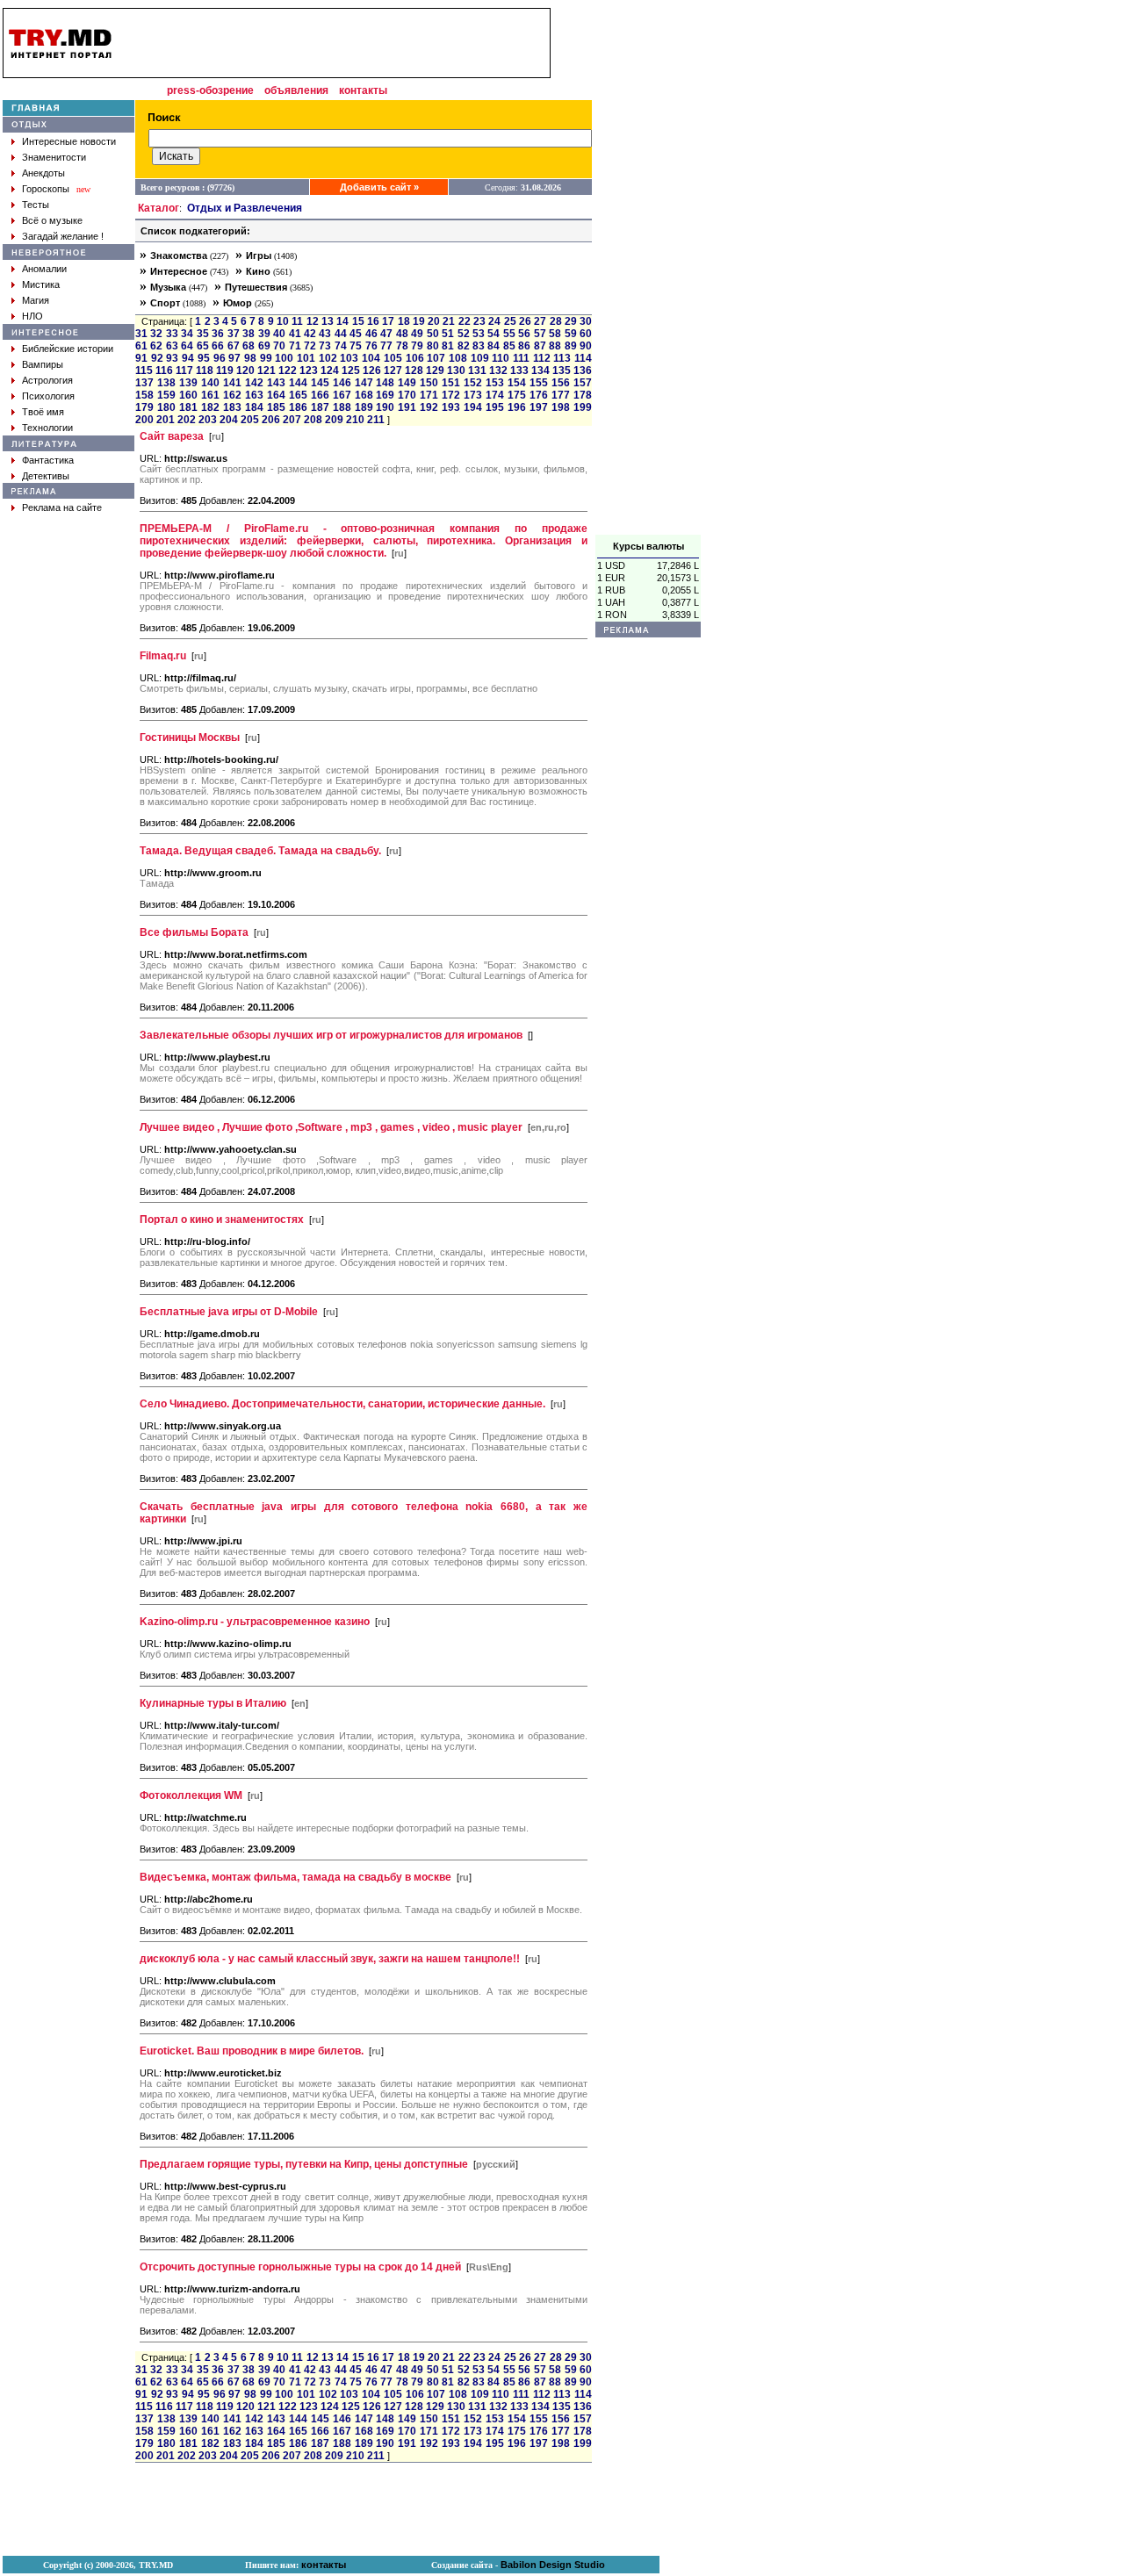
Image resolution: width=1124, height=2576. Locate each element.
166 (320, 395)
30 (586, 321)
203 (208, 420)
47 (386, 334)
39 (264, 334)
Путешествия (256, 287)
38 (249, 334)
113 (562, 358)
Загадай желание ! (63, 236)
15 (358, 321)
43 (325, 334)
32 (156, 334)
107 (436, 358)
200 (144, 420)
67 (234, 346)
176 (539, 395)
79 (417, 346)
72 (310, 346)
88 (555, 346)
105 (393, 358)
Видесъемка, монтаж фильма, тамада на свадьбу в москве (295, 1877)
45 (356, 334)
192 (429, 407)
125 (351, 371)
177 (561, 395)
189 (364, 407)
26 (525, 321)
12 (313, 321)
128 (414, 371)
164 (276, 395)
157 (583, 383)
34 (187, 334)
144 (298, 383)
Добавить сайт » (379, 187)
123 (309, 371)
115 (144, 371)
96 (220, 358)
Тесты (36, 205)
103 (349, 358)
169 (385, 395)
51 (448, 334)
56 (524, 334)
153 (495, 383)
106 (415, 358)
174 (495, 395)
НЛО (32, 316)
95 (204, 358)
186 (298, 407)
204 (229, 420)
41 (295, 334)
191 (407, 407)
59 (571, 334)
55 (509, 334)
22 (465, 321)
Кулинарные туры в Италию (213, 1703)
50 (433, 334)
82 (464, 346)
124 (330, 371)
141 (232, 383)
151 (451, 383)
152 (473, 383)
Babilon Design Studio (553, 2565)
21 (449, 321)
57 (540, 334)
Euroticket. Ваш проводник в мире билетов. (252, 2051)
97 (234, 358)
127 (393, 371)
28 (556, 321)
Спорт (165, 303)
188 (342, 407)
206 (271, 420)
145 (320, 383)
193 (451, 407)
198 (561, 407)
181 (188, 407)
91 (141, 358)
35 (203, 334)
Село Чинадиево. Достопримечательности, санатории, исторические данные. (342, 1404)
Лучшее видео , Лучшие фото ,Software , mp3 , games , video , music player (331, 1127)
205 (250, 420)
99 (266, 358)
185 (276, 407)
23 (479, 321)
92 (157, 358)
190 (385, 407)
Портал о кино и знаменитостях (222, 1220)
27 (540, 321)
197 (539, 407)
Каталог (159, 208)
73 (325, 346)
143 (276, 383)
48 (402, 334)
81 (448, 346)
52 (464, 334)
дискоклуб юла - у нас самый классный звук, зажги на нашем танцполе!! (330, 1959)
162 (232, 395)
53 (479, 334)
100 (284, 358)
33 (172, 334)
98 (250, 358)
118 (205, 371)
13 (328, 321)
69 (264, 346)
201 (166, 420)
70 (279, 346)
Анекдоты (43, 173)
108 (458, 358)
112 (542, 358)
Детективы (46, 476)
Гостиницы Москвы (190, 738)
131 (477, 371)
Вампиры (43, 364)
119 (225, 371)
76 (371, 346)
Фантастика (48, 460)
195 (495, 407)
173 (473, 395)
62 (156, 346)
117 (184, 371)
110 (501, 358)
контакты (363, 90)
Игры (259, 255)
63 (172, 346)
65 (203, 346)
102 (328, 358)
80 (433, 346)
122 (288, 371)
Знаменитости (54, 157)
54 (494, 334)
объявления (296, 90)
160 (188, 395)
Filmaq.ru (163, 656)
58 (555, 334)
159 (166, 395)
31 (141, 334)
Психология (48, 396)
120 (245, 371)
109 (480, 358)
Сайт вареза (172, 436)
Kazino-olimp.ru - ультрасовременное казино (255, 1622)
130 (456, 371)
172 (451, 395)
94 (188, 358)
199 (583, 407)
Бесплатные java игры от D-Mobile (229, 1312)
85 (509, 346)
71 (295, 346)
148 (385, 383)
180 (166, 407)
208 (313, 420)
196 (517, 407)
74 (341, 346)
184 (254, 407)
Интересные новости (69, 141)
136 (583, 371)
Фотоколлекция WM (191, 1795)
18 (404, 321)
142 (254, 383)
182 (210, 407)
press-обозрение (210, 90)
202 (187, 420)
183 (232, 407)
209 (334, 420)
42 (310, 334)
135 (562, 371)
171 (429, 395)
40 (279, 334)
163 (254, 395)
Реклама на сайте (62, 507)
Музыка (168, 287)
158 (144, 395)
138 (166, 383)
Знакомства (179, 255)
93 (172, 358)
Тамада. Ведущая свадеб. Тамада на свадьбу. (260, 851)
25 (510, 321)
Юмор (238, 303)
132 (498, 371)
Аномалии (44, 269)
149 (407, 383)
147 (364, 383)
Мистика (41, 284)
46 (371, 334)
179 (144, 407)
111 (521, 358)
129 (435, 371)
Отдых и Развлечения (245, 208)
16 (373, 321)
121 (267, 371)
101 (306, 358)
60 (586, 334)
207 (292, 420)
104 (371, 358)
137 (144, 383)
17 (388, 321)
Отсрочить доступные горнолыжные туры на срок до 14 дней (300, 2267)
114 (583, 358)
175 (517, 395)
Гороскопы (46, 189)
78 (402, 346)
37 (234, 334)
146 (342, 383)
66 (218, 346)
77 (386, 346)
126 (372, 371)
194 (473, 407)
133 (519, 371)
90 (586, 346)
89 (571, 346)
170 (407, 395)
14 (342, 321)
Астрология (47, 380)
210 (355, 420)
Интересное (179, 271)
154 (517, 383)
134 (540, 371)
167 (342, 395)
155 (539, 383)
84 (494, 346)
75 (356, 346)
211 (376, 420)
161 (210, 395)
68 (249, 346)
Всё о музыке (52, 220)
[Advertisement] (648, 271)
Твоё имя (43, 412)
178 (583, 395)
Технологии (47, 428)
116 (164, 371)
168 (364, 395)
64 (187, 346)
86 (524, 346)
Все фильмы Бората (194, 932)
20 (434, 321)
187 (320, 407)
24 (494, 321)
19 (419, 321)
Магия (36, 300)
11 (297, 321)
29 (571, 321)
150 (429, 383)
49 (417, 334)
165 (298, 395)
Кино (258, 271)
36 (218, 334)
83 (479, 346)
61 (141, 346)
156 (561, 383)
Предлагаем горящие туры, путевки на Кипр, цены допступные (304, 2164)
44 (341, 334)
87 (540, 346)
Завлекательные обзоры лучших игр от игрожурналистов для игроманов (331, 1035)
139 (188, 383)
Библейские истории (68, 349)
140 (210, 383)
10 (283, 321)
